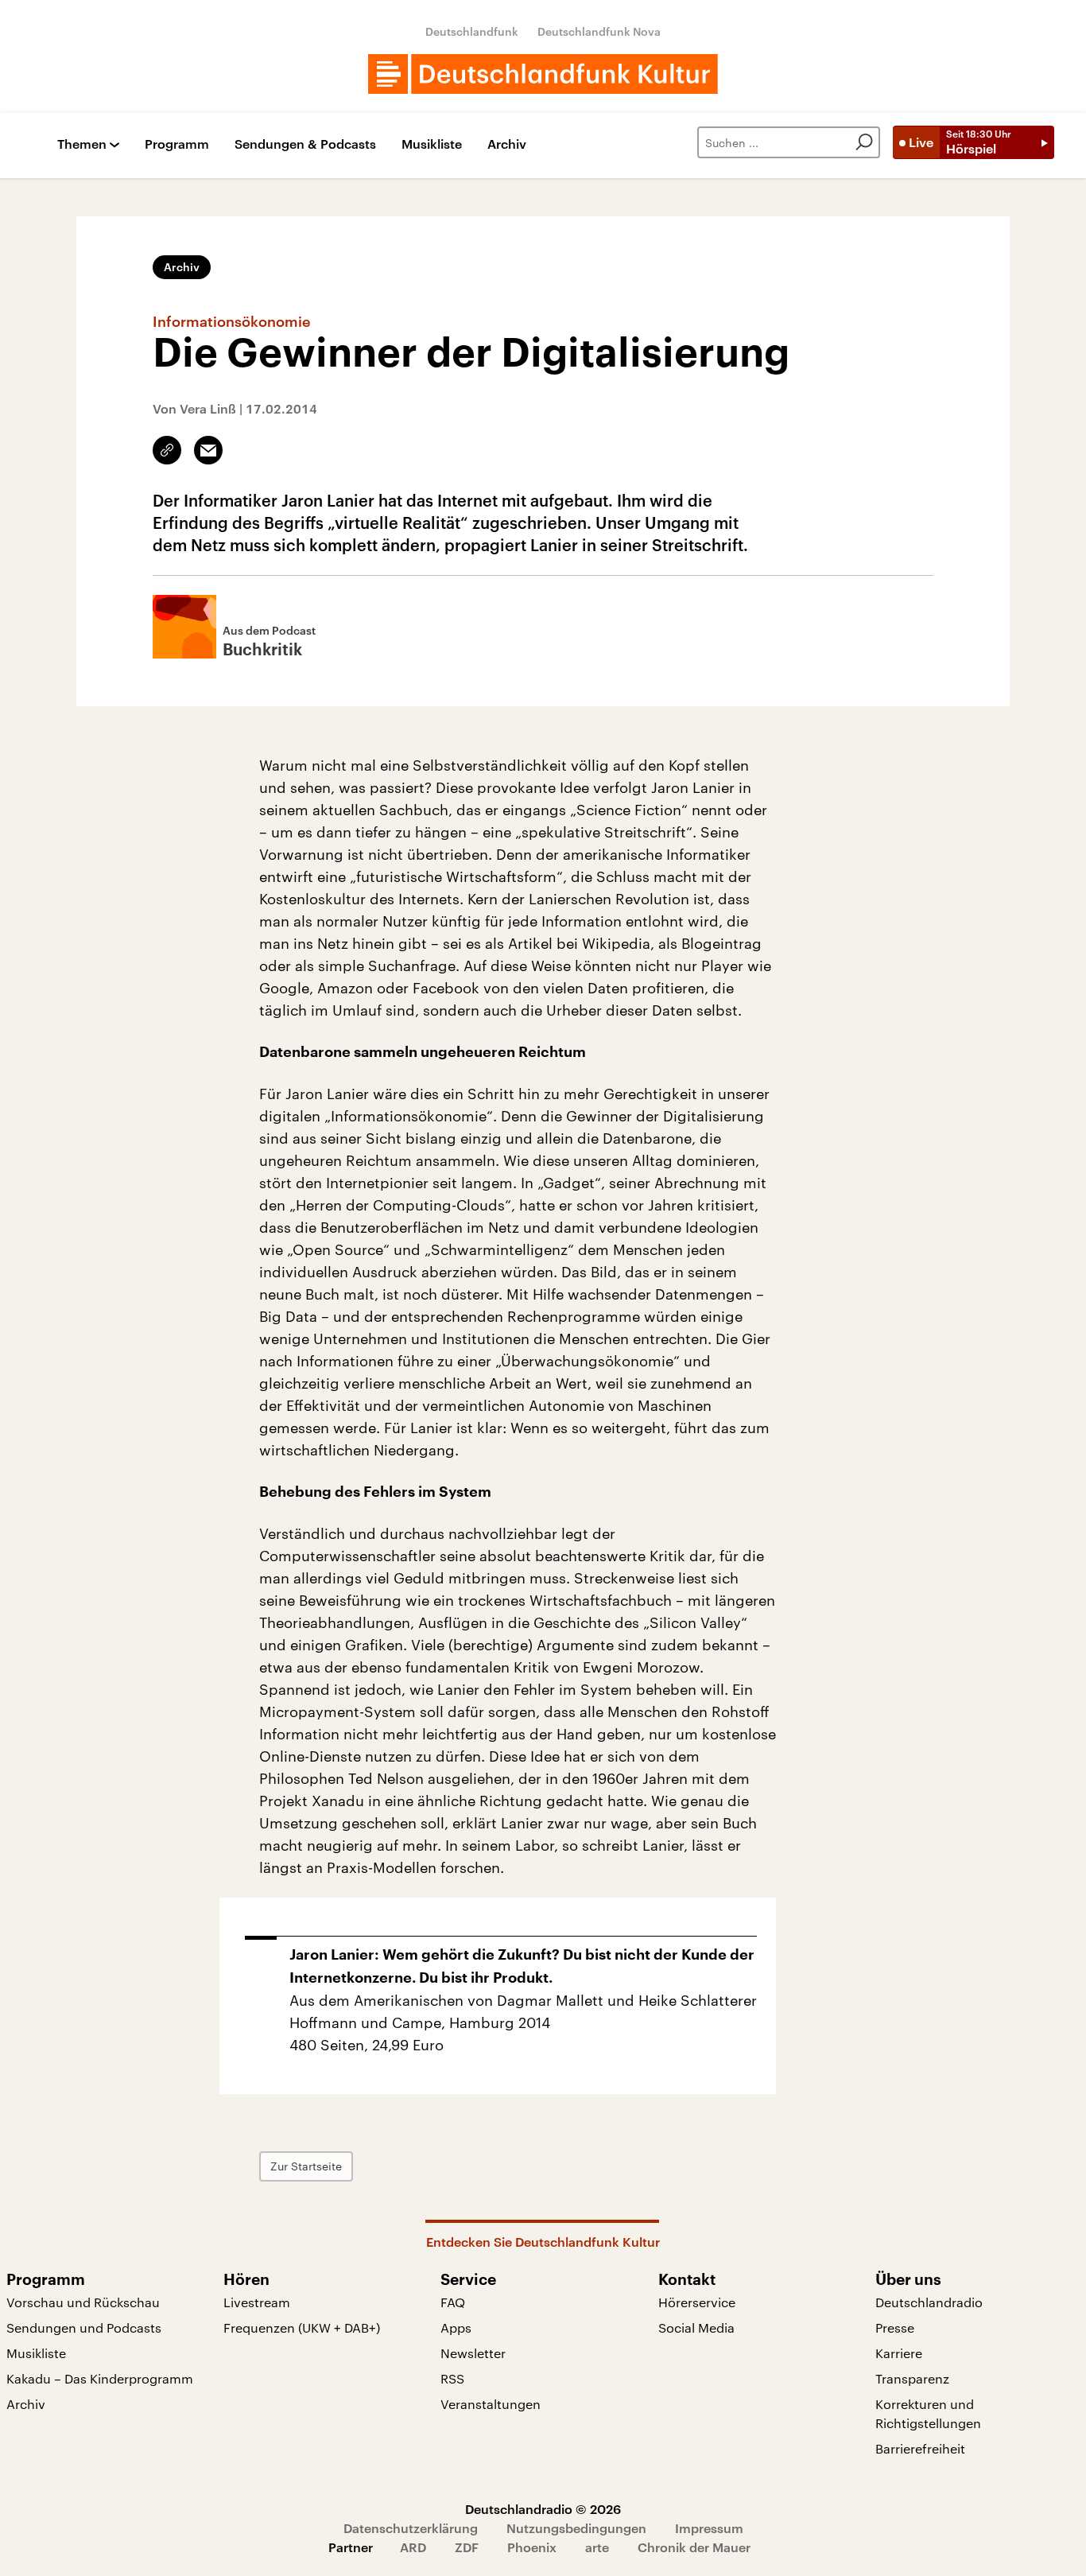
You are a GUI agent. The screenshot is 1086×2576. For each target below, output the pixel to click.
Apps (456, 2327)
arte (597, 2547)
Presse (895, 2327)
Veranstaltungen (491, 2404)
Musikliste (432, 144)
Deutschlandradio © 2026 (543, 2509)
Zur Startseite (306, 2166)
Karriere (899, 2353)
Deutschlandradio (929, 2302)
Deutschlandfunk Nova (599, 31)
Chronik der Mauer (694, 2547)
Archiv (507, 144)
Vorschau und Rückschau (83, 2302)
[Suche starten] (864, 142)
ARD (413, 2547)
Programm (177, 144)
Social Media (696, 2327)
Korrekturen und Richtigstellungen (928, 2413)
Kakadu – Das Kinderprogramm (100, 2378)
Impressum (709, 2528)
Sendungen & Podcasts (305, 144)
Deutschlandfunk (472, 31)
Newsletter (473, 2353)
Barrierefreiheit (920, 2448)
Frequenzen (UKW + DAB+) (302, 2327)
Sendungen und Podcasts (84, 2327)
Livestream (257, 2302)
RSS (452, 2378)
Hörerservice (697, 2302)
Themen (82, 144)
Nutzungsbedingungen (576, 2528)
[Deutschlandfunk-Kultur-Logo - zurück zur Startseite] (543, 74)
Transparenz (912, 2378)
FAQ (453, 2302)
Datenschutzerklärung (411, 2528)
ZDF (467, 2547)
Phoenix (532, 2547)
